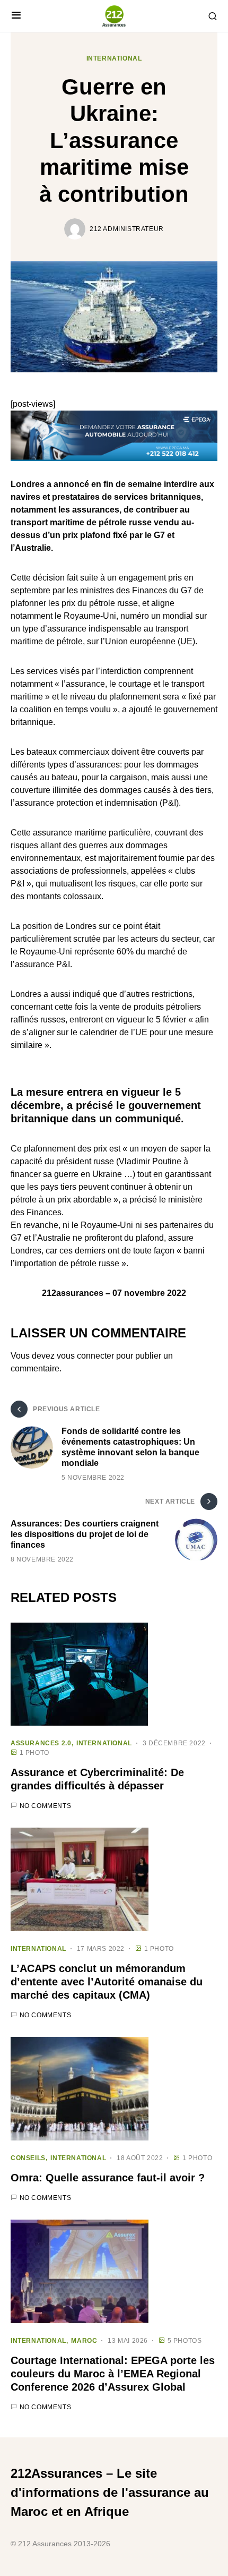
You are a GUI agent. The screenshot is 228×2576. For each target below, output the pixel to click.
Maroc (84, 2341)
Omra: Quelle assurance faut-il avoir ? (108, 2178)
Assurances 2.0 (41, 1743)
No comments (46, 1806)
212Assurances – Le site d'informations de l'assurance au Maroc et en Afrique (110, 2492)
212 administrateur (127, 229)
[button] (16, 16)
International (114, 58)
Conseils (28, 2158)
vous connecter (85, 1356)
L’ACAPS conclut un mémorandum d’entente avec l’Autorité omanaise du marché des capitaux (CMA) (107, 1982)
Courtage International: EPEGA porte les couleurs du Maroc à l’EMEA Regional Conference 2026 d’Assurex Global (113, 2374)
